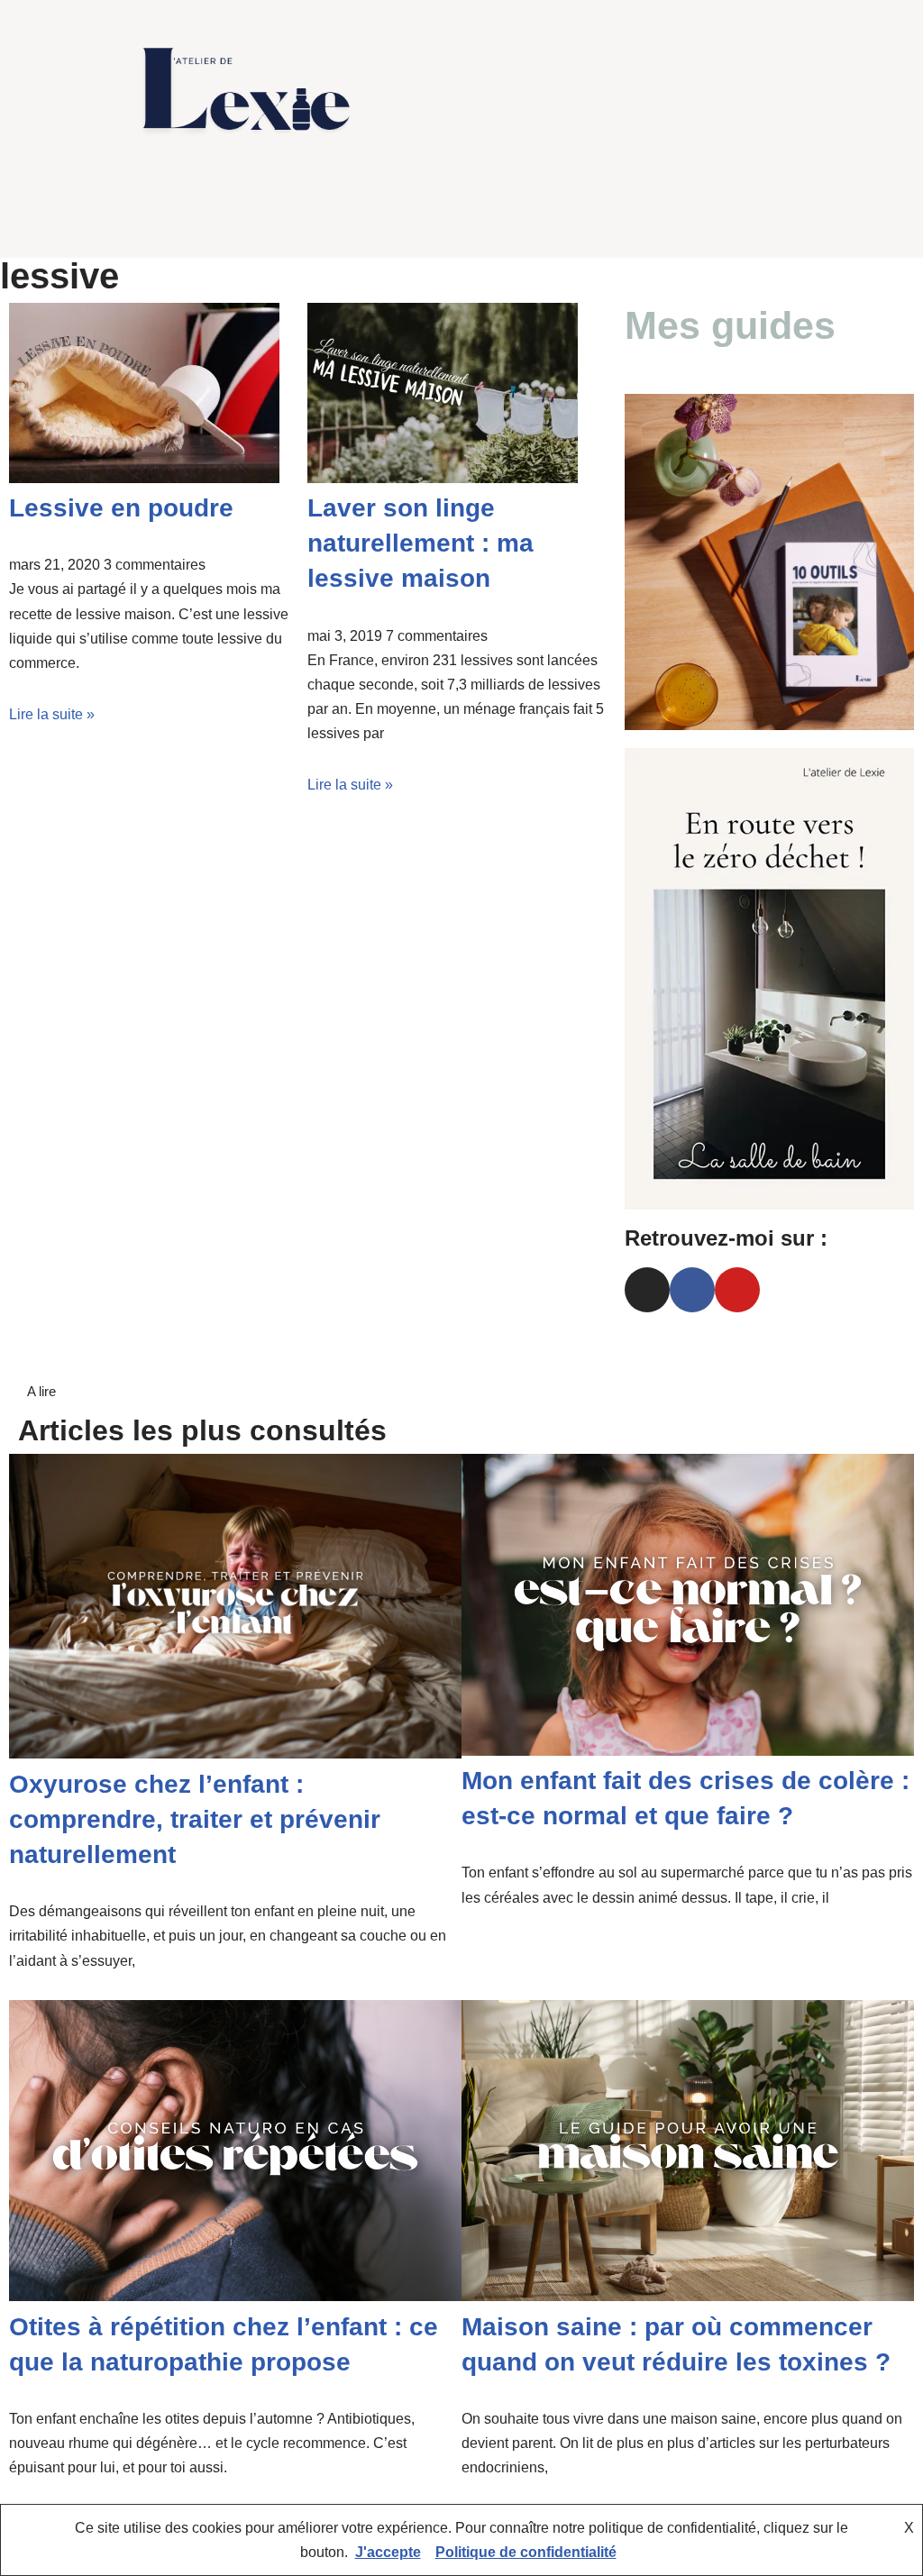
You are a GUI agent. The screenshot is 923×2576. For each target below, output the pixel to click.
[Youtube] (237, 219)
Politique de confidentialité (526, 2552)
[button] (644, 91)
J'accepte (388, 2552)
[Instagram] (203, 219)
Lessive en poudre (121, 508)
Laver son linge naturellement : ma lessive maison (420, 543)
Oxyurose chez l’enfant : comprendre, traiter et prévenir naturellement (195, 1819)
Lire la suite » (52, 714)
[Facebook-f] (169, 219)
